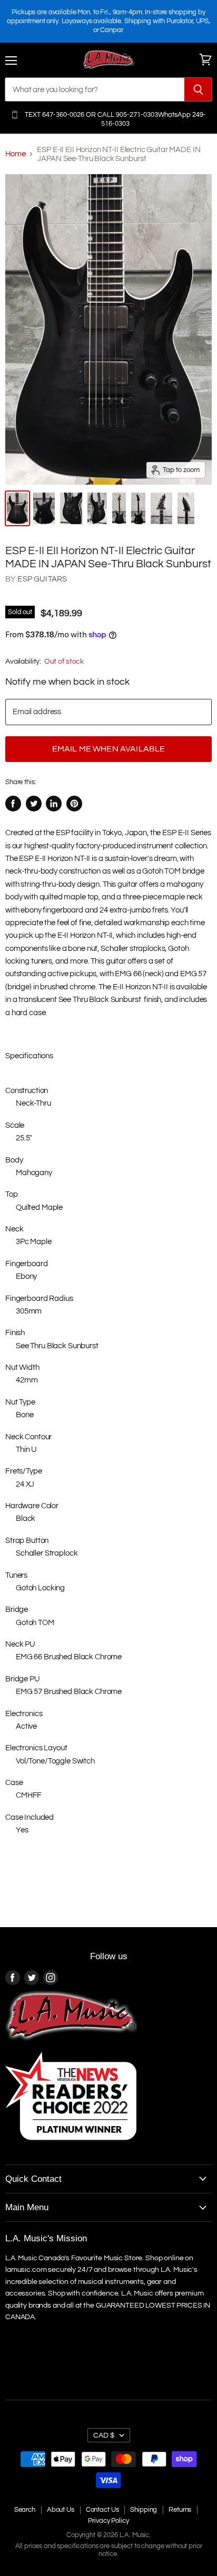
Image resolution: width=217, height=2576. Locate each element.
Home (15, 154)
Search (25, 2510)
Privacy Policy (108, 2521)
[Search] (198, 89)
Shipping (144, 2510)
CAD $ (104, 2435)
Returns (180, 2510)
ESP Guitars (42, 579)
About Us (61, 2510)
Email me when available (109, 749)
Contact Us (102, 2510)
